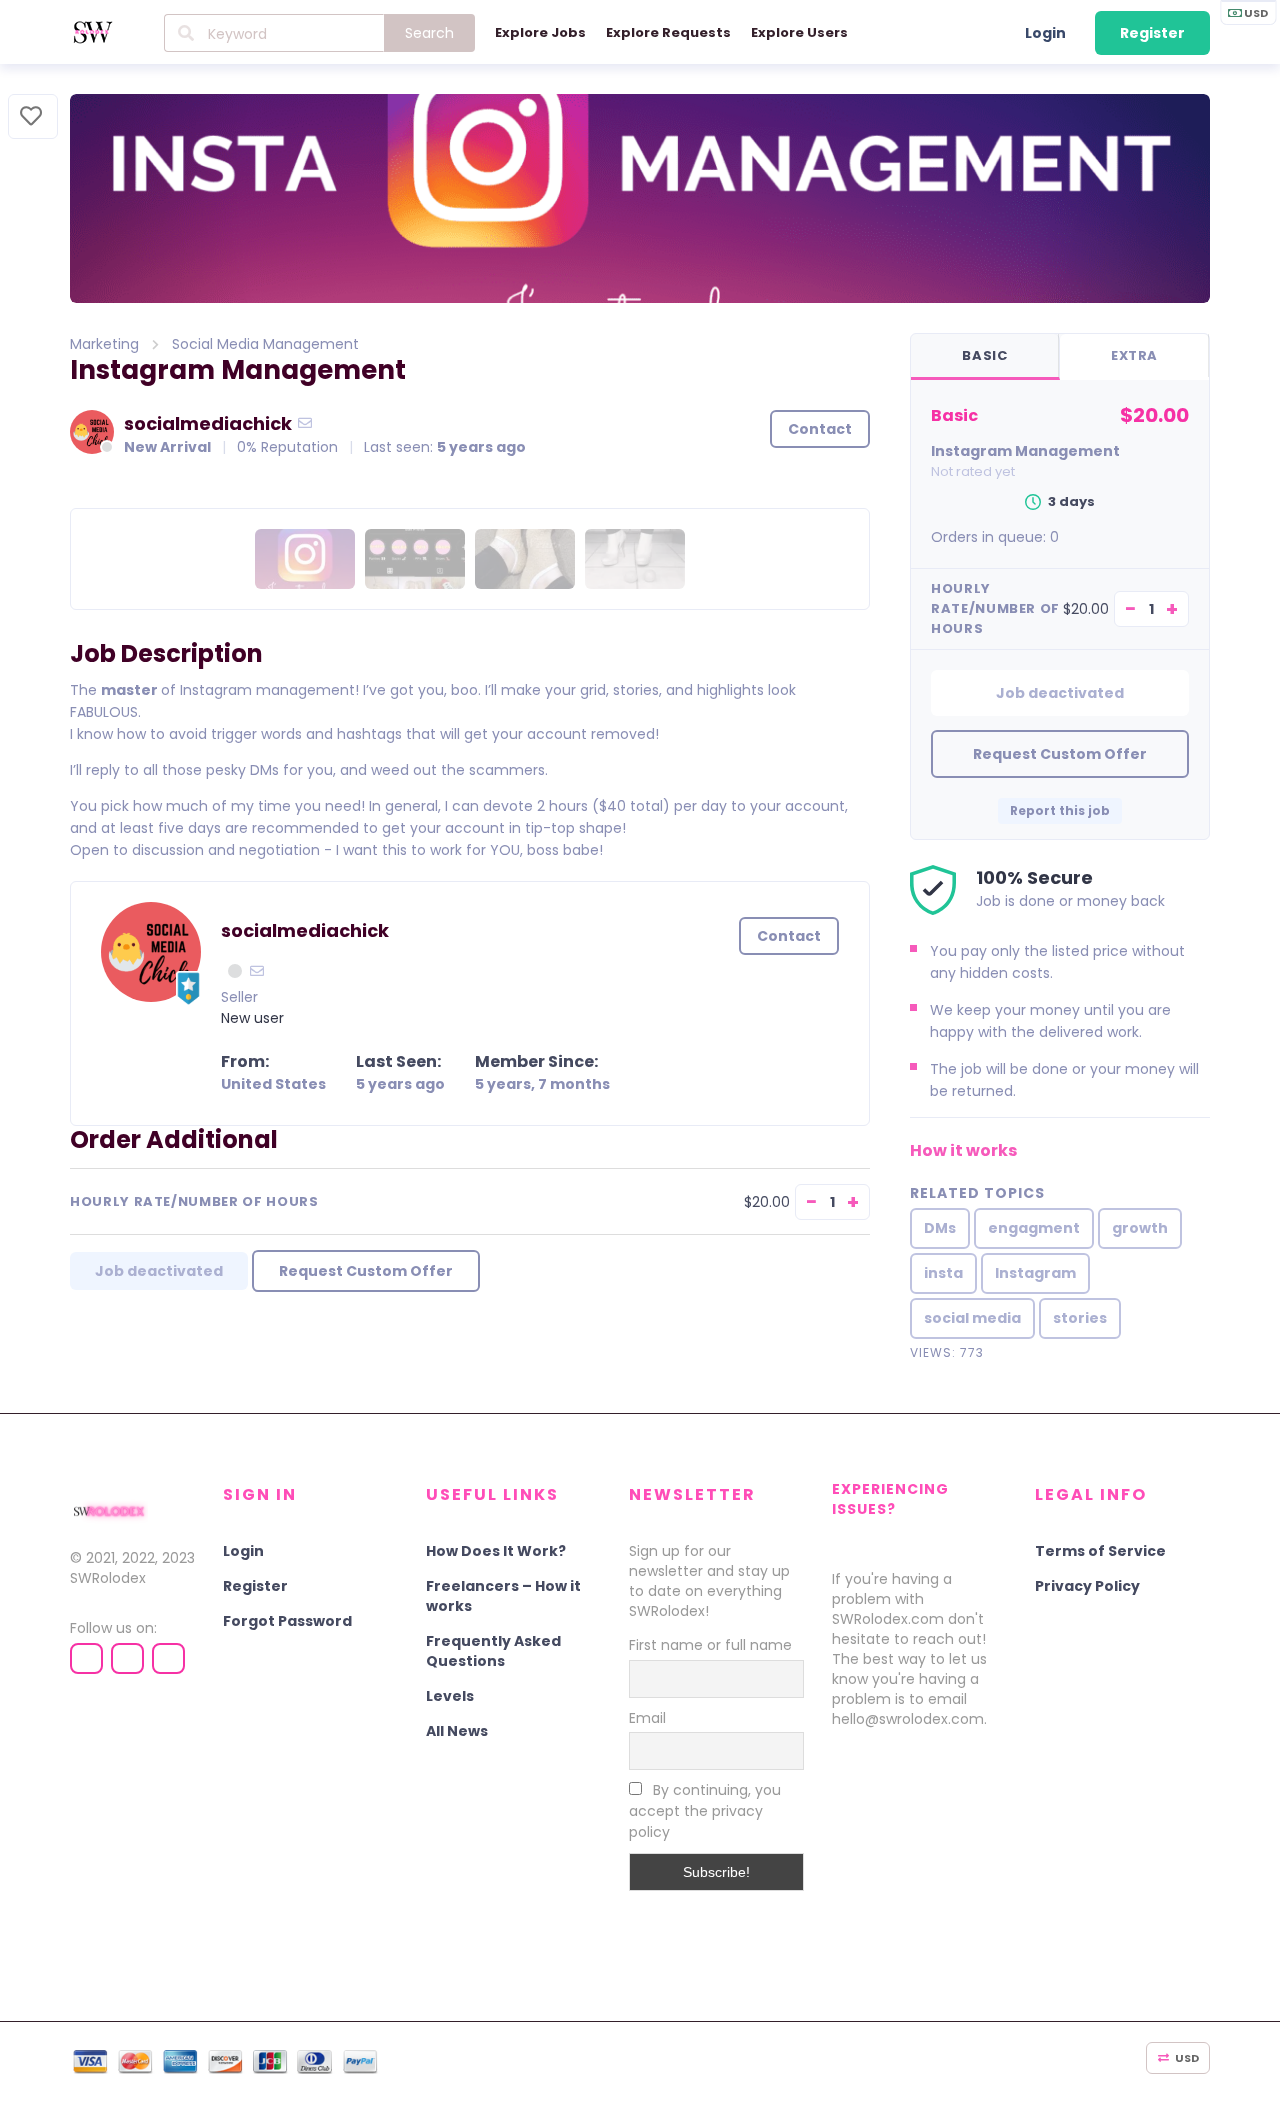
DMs (940, 1228)
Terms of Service (1100, 1551)
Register (1152, 33)
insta (943, 1273)
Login (1045, 33)
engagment (1034, 1228)
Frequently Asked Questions (493, 1651)
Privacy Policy (1087, 1586)
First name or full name (710, 1645)
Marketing (104, 344)
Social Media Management (265, 344)
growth (1140, 1228)
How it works (963, 1150)
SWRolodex (108, 1578)
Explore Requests (668, 32)
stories (1080, 1318)
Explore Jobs (540, 32)
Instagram (1035, 1273)
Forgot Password (287, 1621)
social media (972, 1318)
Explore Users (799, 32)
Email (647, 1718)
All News (457, 1731)
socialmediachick (208, 423)
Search (429, 33)
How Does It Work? (496, 1551)
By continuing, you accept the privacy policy (705, 1811)
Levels (450, 1696)
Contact (820, 429)
